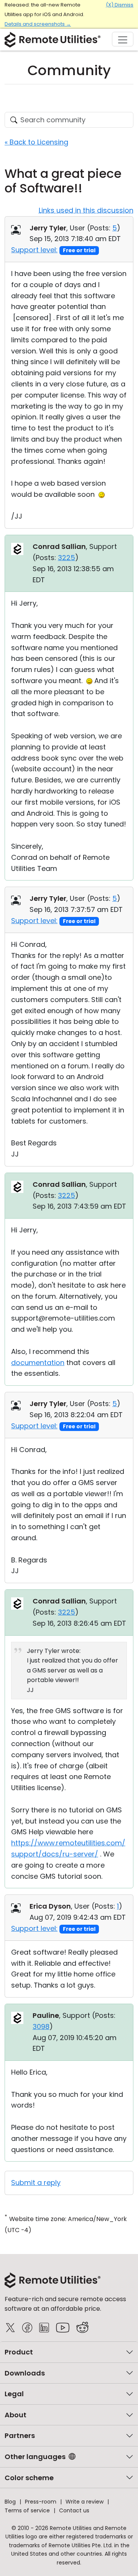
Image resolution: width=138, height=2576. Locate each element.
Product (19, 2352)
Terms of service (27, 2510)
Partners (20, 2436)
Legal (14, 2394)
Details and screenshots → (38, 24)
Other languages (35, 2457)
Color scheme (29, 2478)
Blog (10, 2502)
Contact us (74, 2510)
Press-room (41, 2502)
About (16, 2415)
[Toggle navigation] (123, 39)
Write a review (85, 2502)
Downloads (25, 2373)
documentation (38, 1363)
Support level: (34, 250)
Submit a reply (36, 2183)
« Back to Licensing (36, 142)
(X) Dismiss (120, 5)
